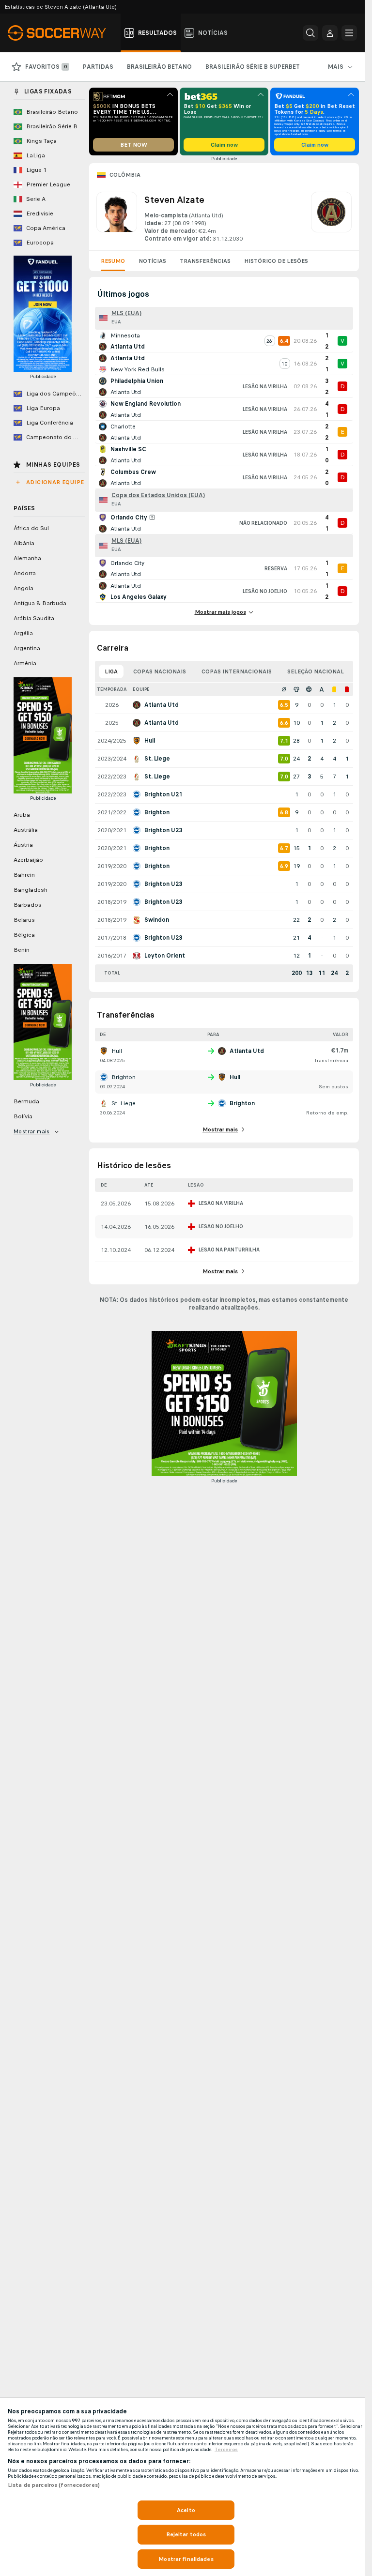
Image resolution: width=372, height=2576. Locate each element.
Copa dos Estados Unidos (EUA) (158, 495)
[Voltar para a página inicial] (62, 33)
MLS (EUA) (126, 313)
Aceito (186, 2510)
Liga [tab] (111, 671)
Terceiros (226, 2450)
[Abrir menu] (349, 33)
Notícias (152, 261)
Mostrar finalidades (186, 2559)
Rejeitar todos (186, 2534)
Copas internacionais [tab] (237, 671)
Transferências (205, 261)
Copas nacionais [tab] (160, 671)
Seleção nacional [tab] (316, 671)
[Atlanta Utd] (331, 217)
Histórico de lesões (276, 261)
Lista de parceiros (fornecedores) (54, 2485)
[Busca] (310, 33)
